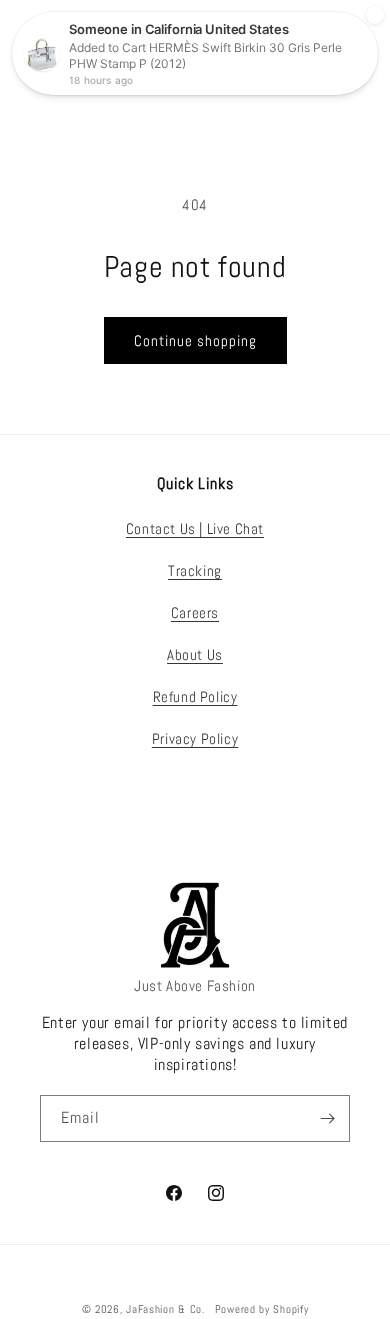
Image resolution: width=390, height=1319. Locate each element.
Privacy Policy (195, 738)
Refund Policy (195, 696)
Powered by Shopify (262, 1309)
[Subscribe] (327, 1118)
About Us (195, 654)
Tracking (195, 570)
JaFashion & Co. (165, 1309)
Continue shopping (195, 340)
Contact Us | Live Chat (195, 528)
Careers (195, 612)
